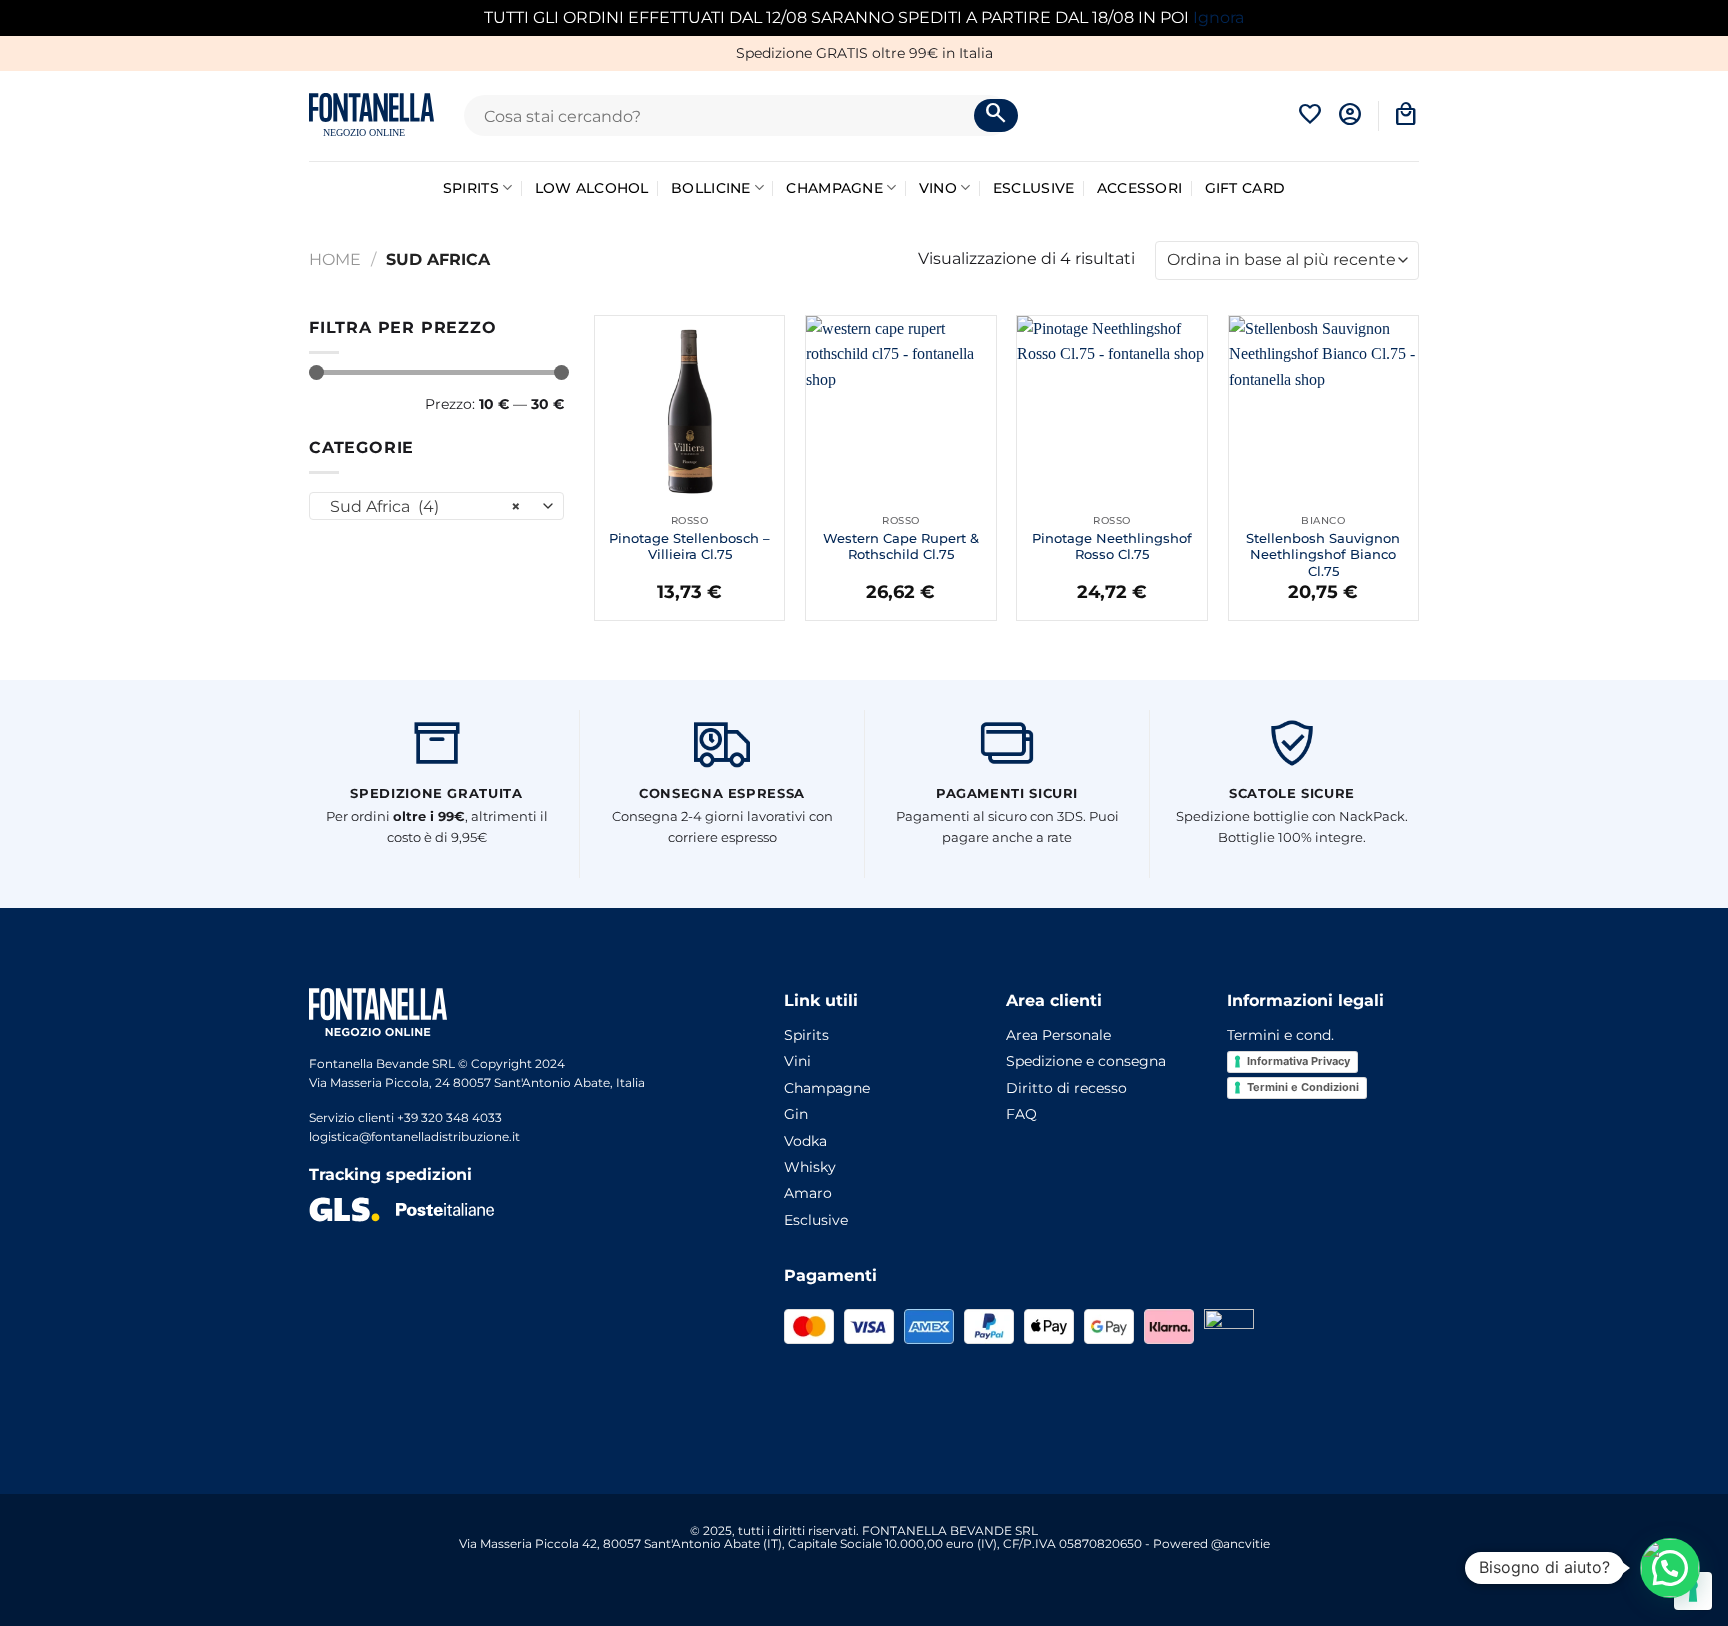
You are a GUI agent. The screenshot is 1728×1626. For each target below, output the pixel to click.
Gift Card (1245, 188)
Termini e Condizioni (1303, 1087)
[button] (1670, 1568)
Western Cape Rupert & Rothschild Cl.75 (901, 546)
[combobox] (436, 506)
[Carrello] (1406, 115)
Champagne (834, 188)
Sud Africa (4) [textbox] (426, 506)
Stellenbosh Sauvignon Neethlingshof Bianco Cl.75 (1323, 555)
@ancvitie (1240, 1543)
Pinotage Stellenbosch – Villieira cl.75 (689, 546)
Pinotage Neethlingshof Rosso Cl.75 (1112, 546)
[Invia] (996, 116)
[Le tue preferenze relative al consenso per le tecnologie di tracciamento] (1693, 1591)
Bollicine (711, 188)
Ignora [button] (1218, 17)
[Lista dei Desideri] (1310, 115)
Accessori (1140, 188)
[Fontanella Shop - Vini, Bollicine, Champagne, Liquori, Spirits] (371, 115)
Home (335, 259)
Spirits (471, 188)
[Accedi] (1350, 115)
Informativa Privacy (1298, 1061)
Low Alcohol (592, 188)
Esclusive (1034, 188)
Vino (938, 188)
